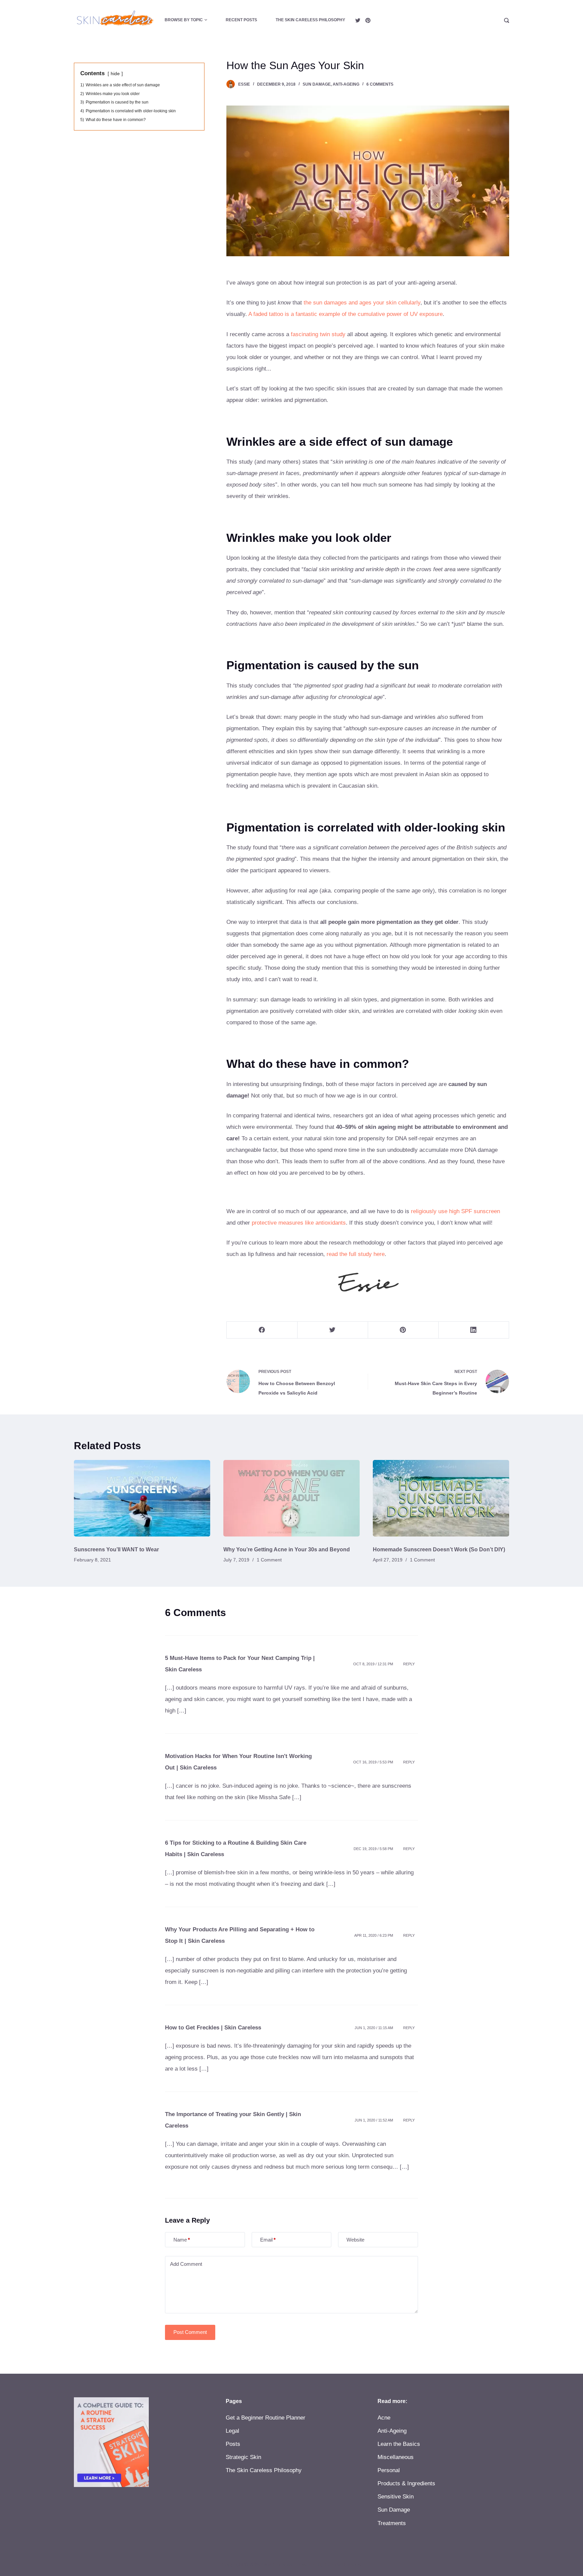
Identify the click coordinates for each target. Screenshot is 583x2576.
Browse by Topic (184, 20)
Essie (244, 84)
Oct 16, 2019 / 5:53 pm (373, 1762)
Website (355, 2240)
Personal (389, 2470)
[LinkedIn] (474, 1330)
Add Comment (186, 2264)
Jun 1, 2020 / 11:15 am (374, 2028)
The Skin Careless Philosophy (310, 20)
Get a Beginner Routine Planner (266, 2418)
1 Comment (269, 1560)
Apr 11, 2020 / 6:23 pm (374, 1935)
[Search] (507, 20)
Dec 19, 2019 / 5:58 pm (373, 1849)
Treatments (392, 2523)
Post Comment (190, 2332)
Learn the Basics (399, 2444)
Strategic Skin (243, 2457)
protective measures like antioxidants (299, 1223)
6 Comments (380, 84)
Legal (232, 2431)
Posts (233, 2444)
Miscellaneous (396, 2457)
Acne (384, 2418)
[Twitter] (358, 20)
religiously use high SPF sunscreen (455, 1211)
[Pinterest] (368, 20)
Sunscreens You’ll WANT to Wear (116, 1549)
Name (182, 2240)
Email (268, 2240)
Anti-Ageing (346, 84)
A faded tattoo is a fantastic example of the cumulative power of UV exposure (345, 314)
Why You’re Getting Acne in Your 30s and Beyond (287, 1549)
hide (115, 74)
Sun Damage (317, 84)
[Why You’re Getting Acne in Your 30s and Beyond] (291, 1498)
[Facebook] (262, 1330)
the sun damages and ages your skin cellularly (362, 303)
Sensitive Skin (396, 2497)
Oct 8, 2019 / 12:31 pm (373, 1664)
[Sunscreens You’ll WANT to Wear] (142, 1498)
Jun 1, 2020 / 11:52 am (374, 2120)
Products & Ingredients (406, 2483)
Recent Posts (241, 20)
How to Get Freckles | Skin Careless (213, 2028)
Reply (409, 1664)
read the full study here (356, 1254)
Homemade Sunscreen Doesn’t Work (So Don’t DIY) (439, 1549)
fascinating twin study (318, 334)
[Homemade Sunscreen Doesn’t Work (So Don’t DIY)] (441, 1498)
